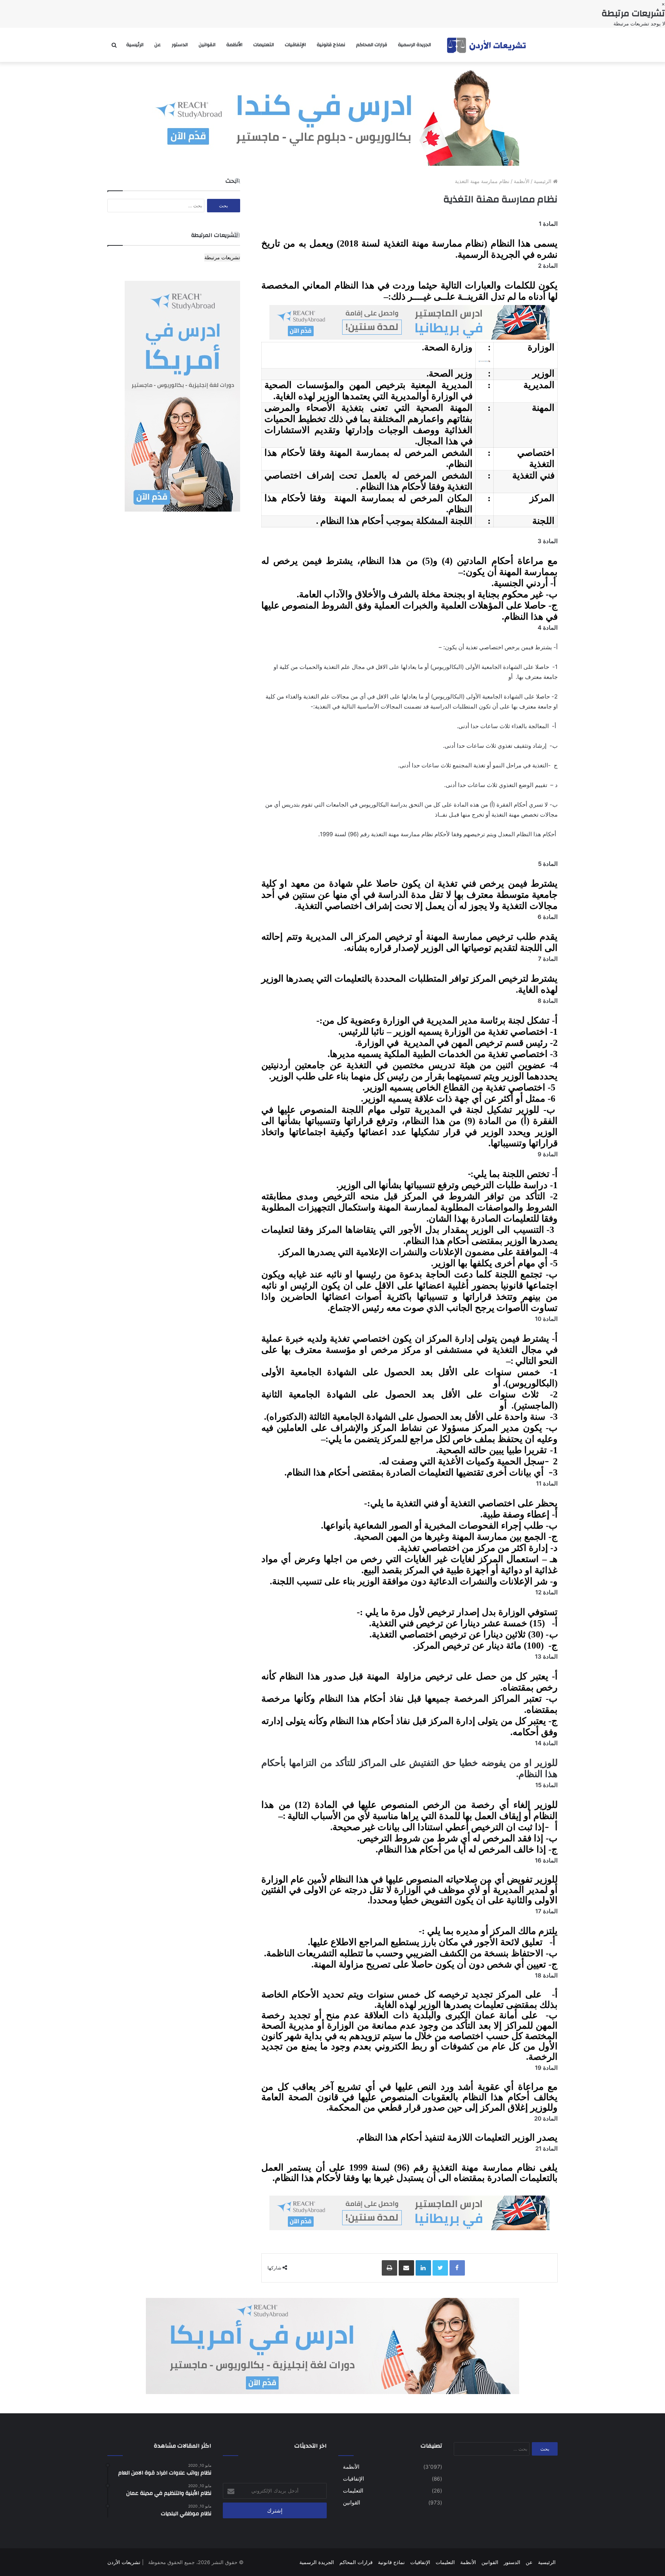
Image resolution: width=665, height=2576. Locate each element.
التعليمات (264, 45)
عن (158, 45)
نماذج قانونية (331, 45)
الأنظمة (234, 45)
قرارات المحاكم (372, 45)
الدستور (180, 45)
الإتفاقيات (295, 45)
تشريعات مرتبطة (222, 257)
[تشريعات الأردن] (487, 45)
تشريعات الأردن (124, 2562)
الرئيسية (135, 45)
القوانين (207, 45)
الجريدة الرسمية (414, 45)
